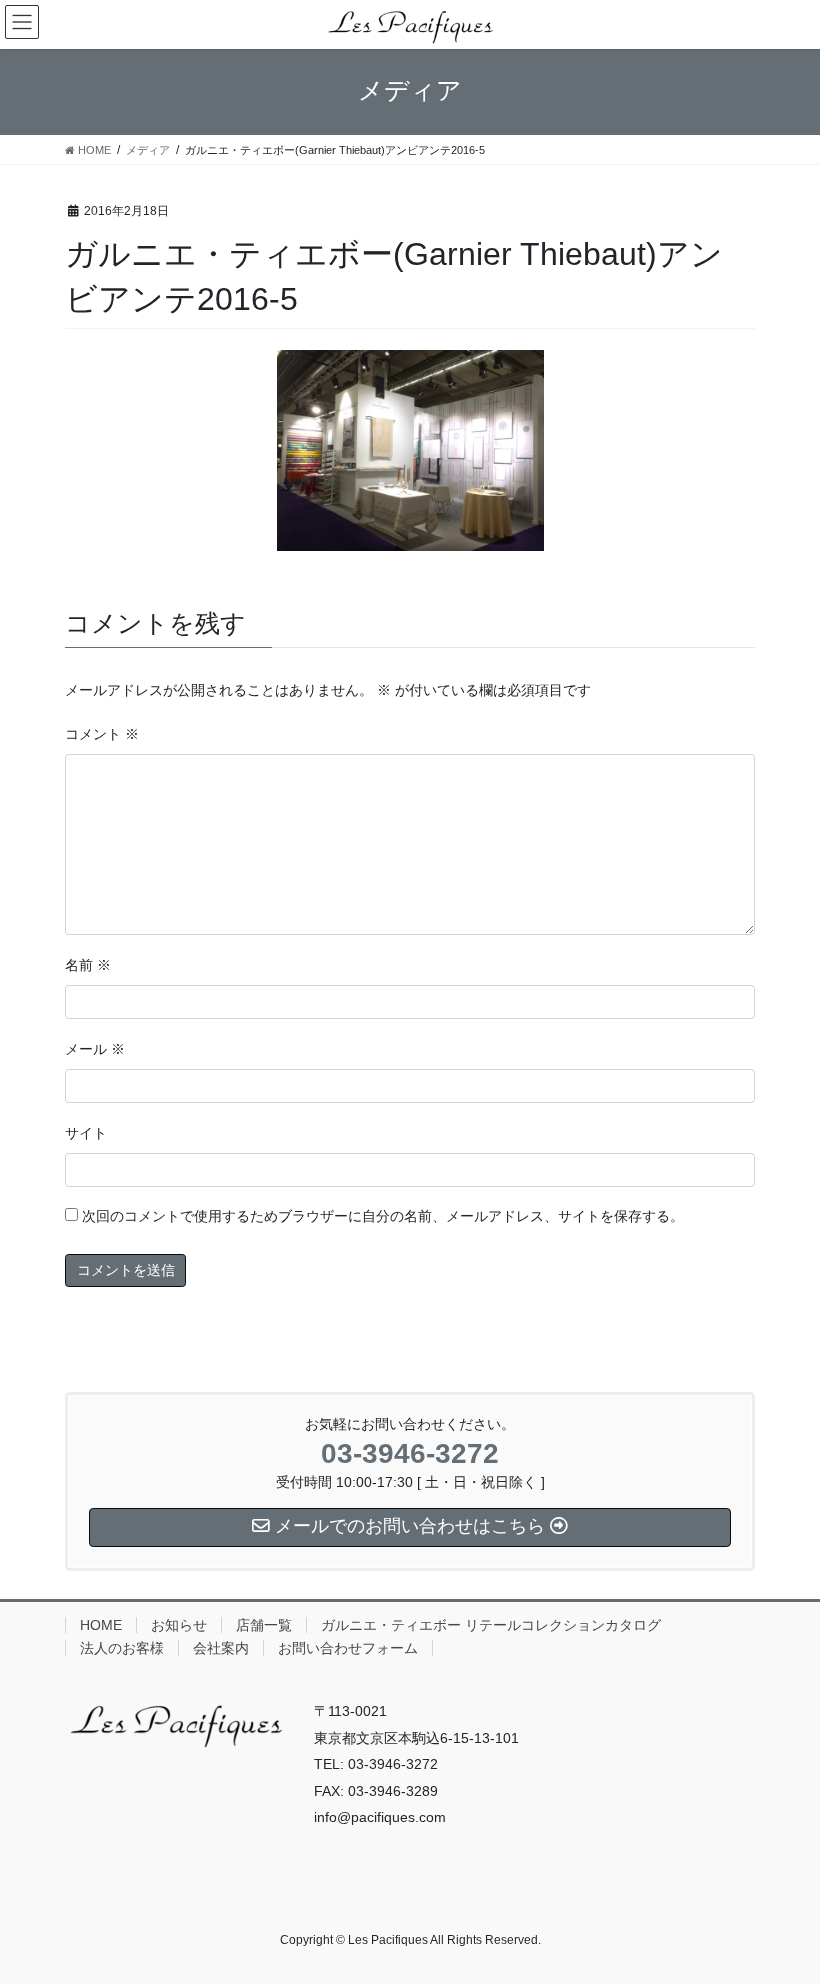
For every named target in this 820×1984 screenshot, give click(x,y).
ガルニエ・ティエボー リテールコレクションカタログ (491, 1625)
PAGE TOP (782, 1906)
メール (95, 1049)
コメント (102, 734)
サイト (86, 1133)
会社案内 (221, 1648)
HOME (101, 1625)
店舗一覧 (264, 1625)
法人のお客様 (122, 1648)
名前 (88, 965)
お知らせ (179, 1625)
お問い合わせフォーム (348, 1648)
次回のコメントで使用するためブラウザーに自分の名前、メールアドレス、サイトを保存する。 (383, 1216)
